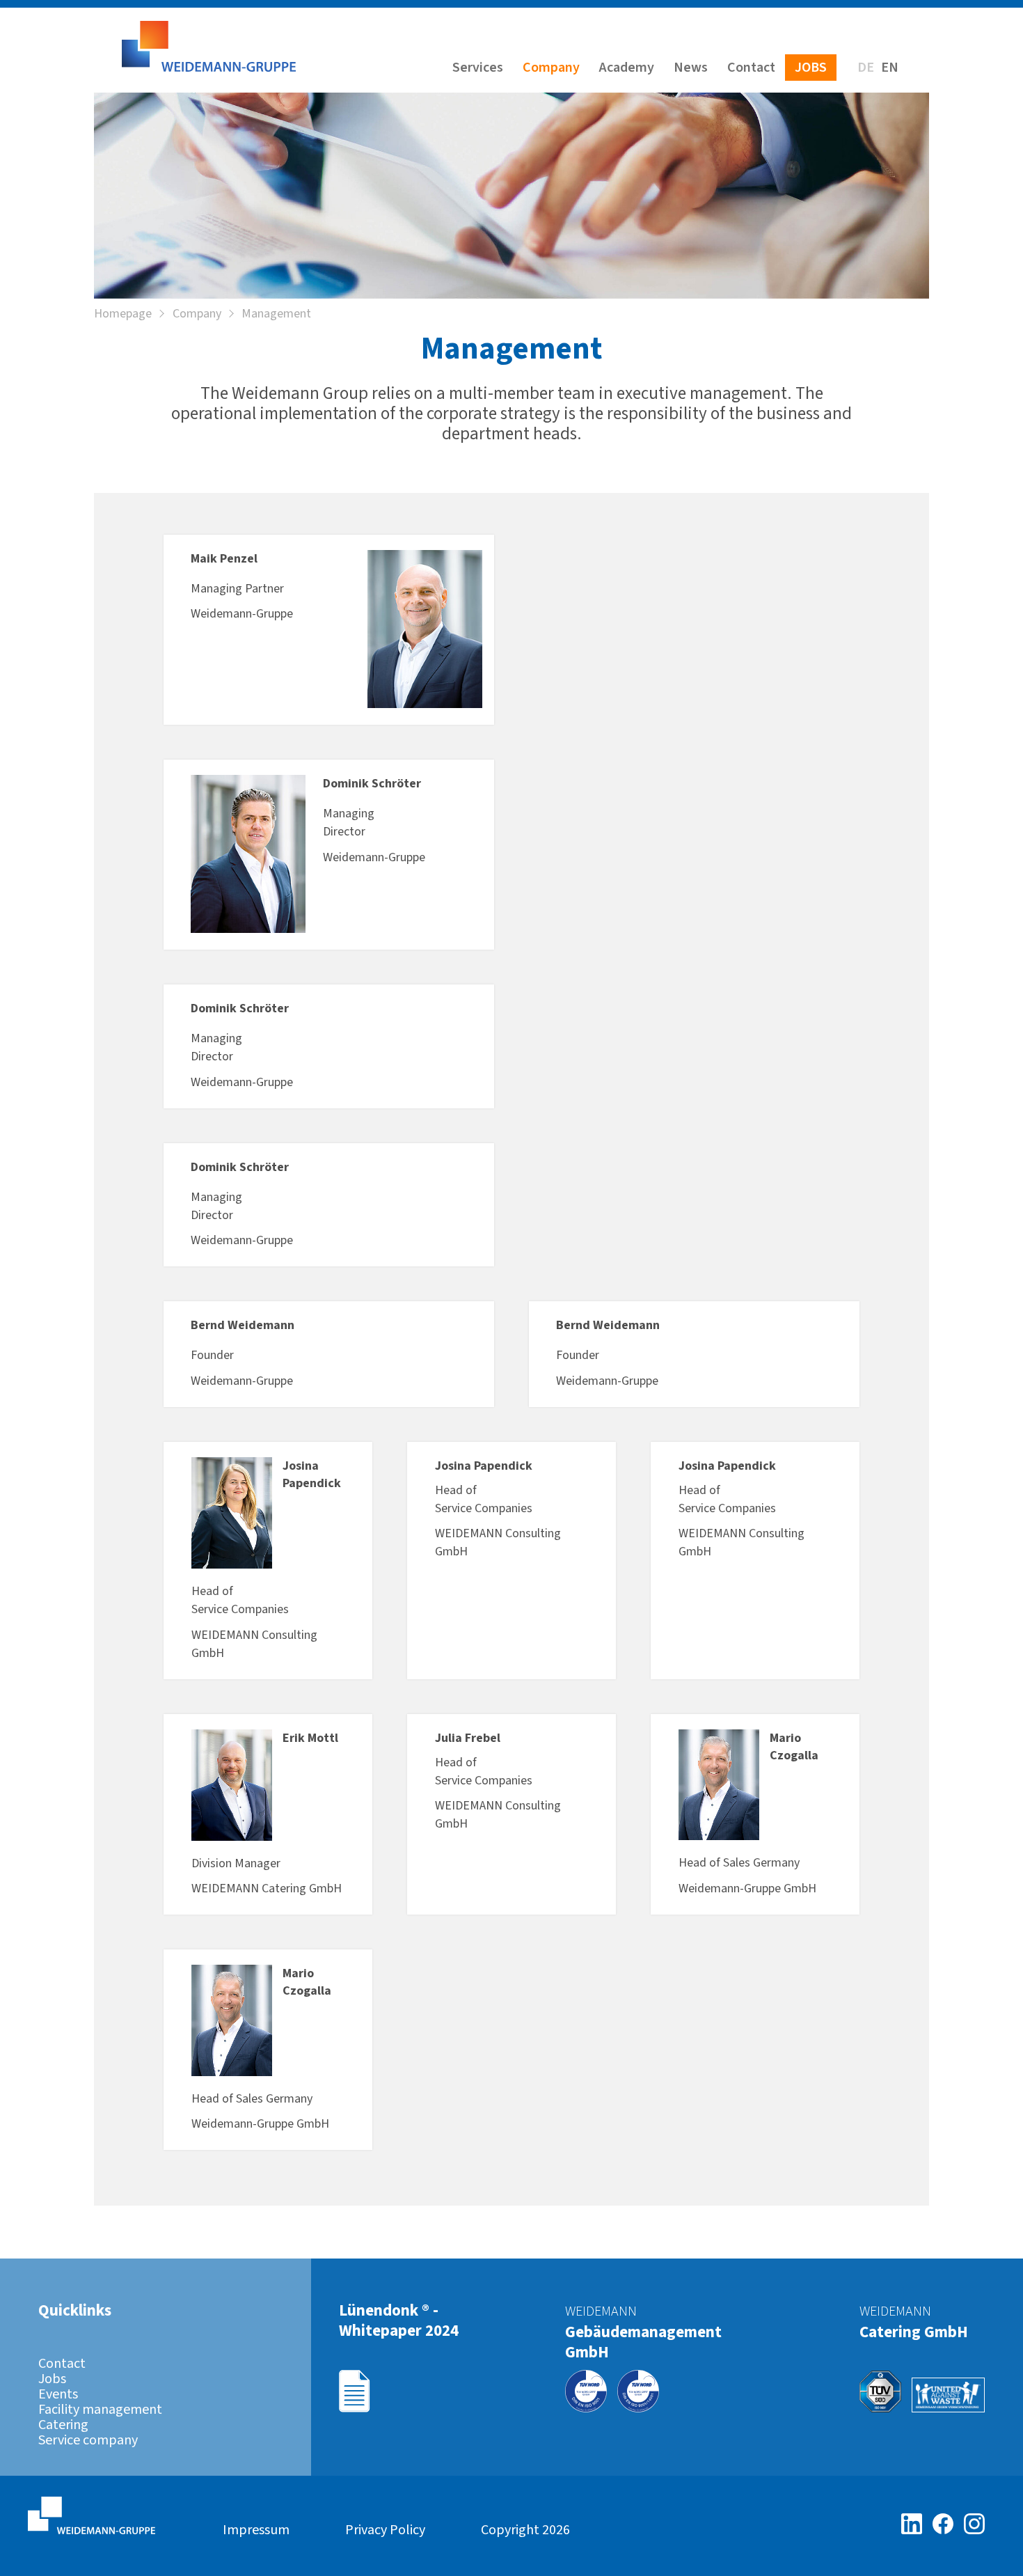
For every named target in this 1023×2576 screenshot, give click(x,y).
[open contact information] (998, 1211)
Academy (627, 68)
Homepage (123, 314)
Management (276, 314)
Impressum (256, 2530)
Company (551, 68)
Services (478, 68)
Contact (751, 68)
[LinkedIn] (917, 2524)
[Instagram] (974, 2524)
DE (866, 68)
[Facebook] (948, 2524)
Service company (88, 2440)
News (691, 68)
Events (58, 2394)
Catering (63, 2425)
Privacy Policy (385, 2530)
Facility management (100, 2410)
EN (890, 68)
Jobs (811, 68)
